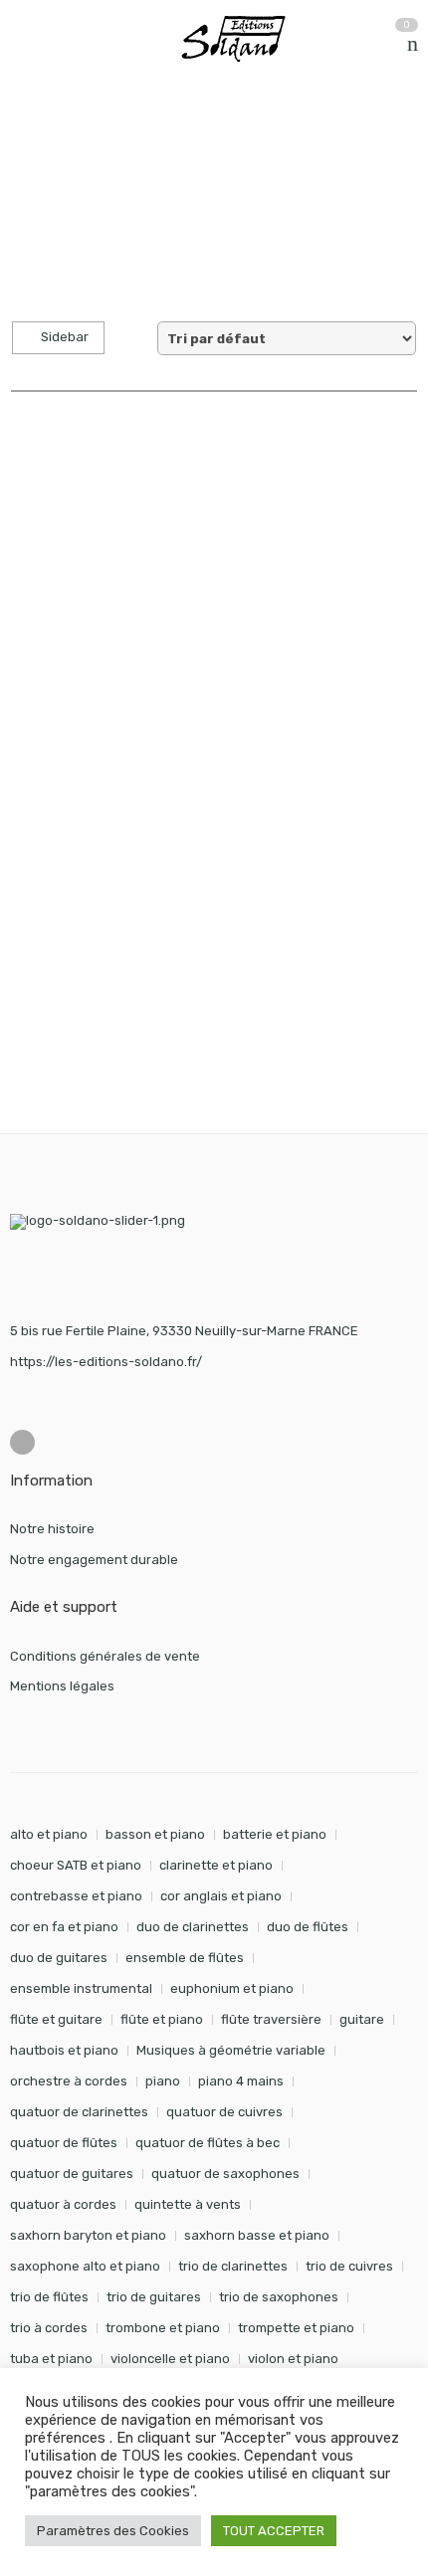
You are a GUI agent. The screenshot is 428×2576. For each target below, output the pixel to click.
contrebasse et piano (76, 1896)
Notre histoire (52, 1529)
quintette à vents (188, 2204)
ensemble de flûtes (185, 1958)
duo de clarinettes (193, 1927)
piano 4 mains (241, 2081)
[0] (413, 44)
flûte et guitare (56, 2019)
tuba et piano (51, 2359)
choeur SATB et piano (76, 1865)
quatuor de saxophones (225, 2174)
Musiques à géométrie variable (231, 2050)
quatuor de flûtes (64, 2143)
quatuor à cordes (63, 2204)
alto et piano (49, 1834)
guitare (362, 2019)
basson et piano (155, 1834)
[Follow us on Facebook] (22, 1442)
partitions (114, 138)
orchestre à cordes (69, 2081)
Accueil (32, 138)
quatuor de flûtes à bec (208, 2143)
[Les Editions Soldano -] (242, 39)
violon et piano (293, 2359)
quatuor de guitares (72, 2174)
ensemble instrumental (81, 1988)
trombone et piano (163, 2328)
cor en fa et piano (64, 1927)
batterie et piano (275, 1834)
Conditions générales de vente (105, 1656)
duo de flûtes (308, 1927)
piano (163, 2081)
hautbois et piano (64, 2050)
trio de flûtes (49, 2297)
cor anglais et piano (221, 1896)
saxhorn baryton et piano (88, 2235)
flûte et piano (162, 2019)
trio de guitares (154, 2297)
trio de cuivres (349, 2266)
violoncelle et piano (170, 2359)
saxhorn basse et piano (257, 2235)
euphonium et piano (232, 1988)
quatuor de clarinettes (79, 2112)
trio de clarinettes (233, 2266)
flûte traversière (271, 2019)
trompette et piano (296, 2328)
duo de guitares (59, 1958)
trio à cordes (49, 2328)
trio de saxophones (279, 2297)
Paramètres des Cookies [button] (113, 2531)
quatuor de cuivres (224, 2112)
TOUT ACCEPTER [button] (274, 2531)
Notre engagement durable (94, 1560)
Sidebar (63, 337)
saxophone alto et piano (85, 2266)
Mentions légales (62, 1686)
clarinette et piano (216, 1865)
